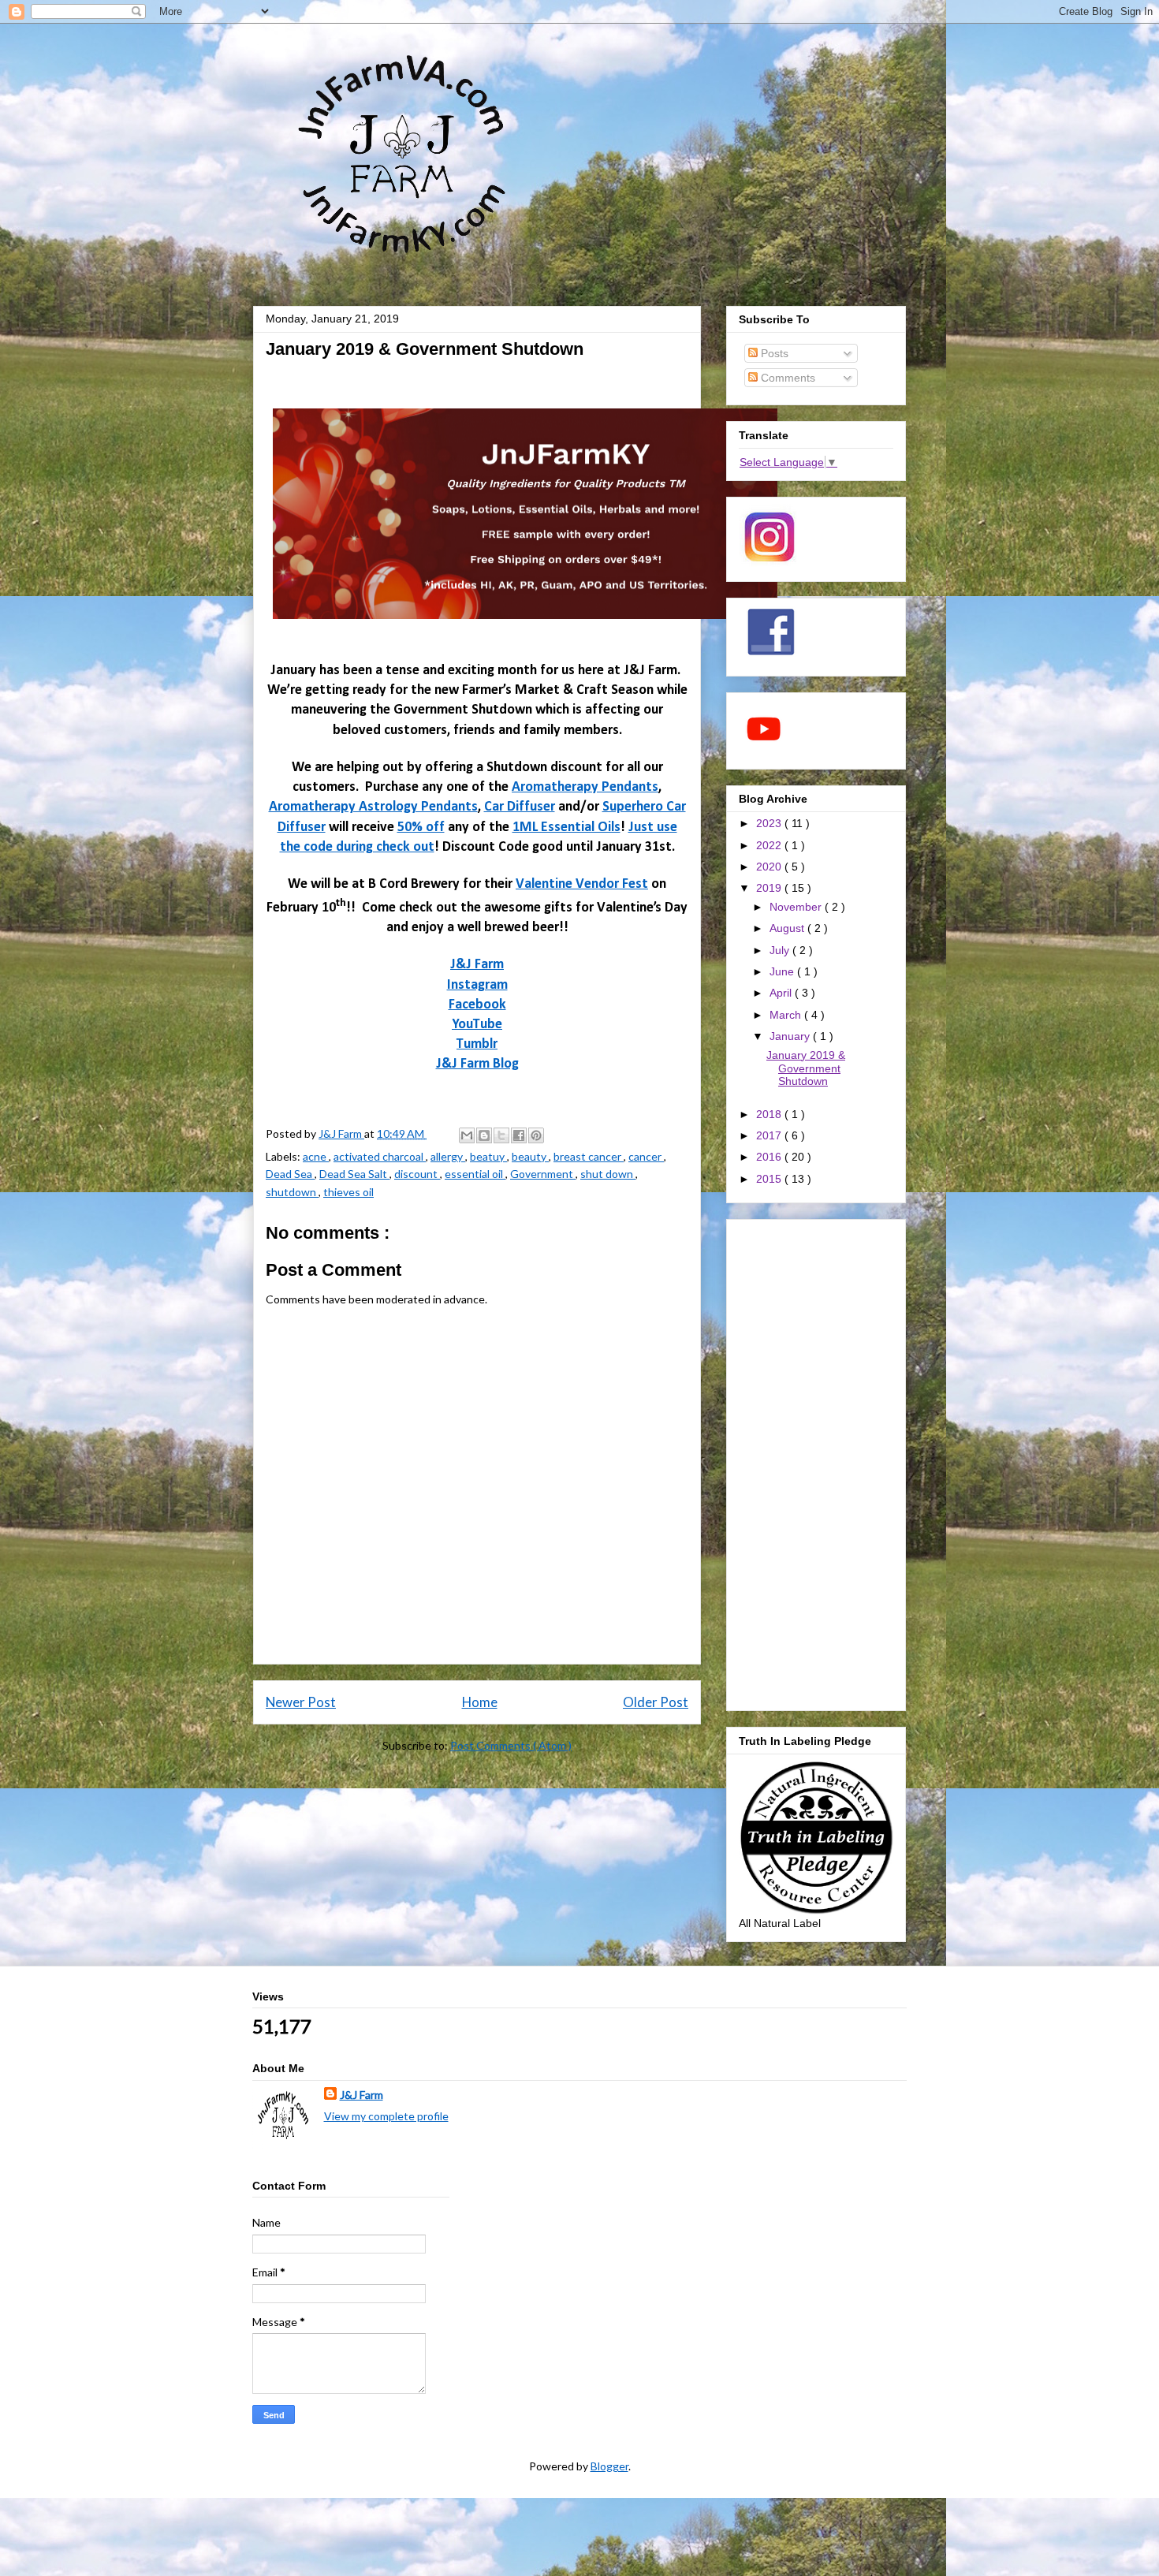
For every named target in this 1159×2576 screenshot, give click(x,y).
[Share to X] (501, 1135)
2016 (770, 1157)
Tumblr (477, 1044)
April (782, 993)
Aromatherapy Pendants (585, 787)
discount (417, 1174)
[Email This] (467, 1135)
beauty (530, 1156)
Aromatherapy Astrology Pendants (373, 807)
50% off (421, 828)
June (783, 971)
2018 (770, 1114)
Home (480, 1702)
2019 (770, 888)
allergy (448, 1156)
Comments (786, 378)
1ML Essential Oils (566, 828)
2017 (770, 1135)
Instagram (477, 985)
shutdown (292, 1192)
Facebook (477, 1005)
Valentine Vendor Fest (582, 884)
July (781, 950)
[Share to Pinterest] (536, 1135)
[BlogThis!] (484, 1135)
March (787, 1015)
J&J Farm (477, 965)
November (797, 907)
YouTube (477, 1025)
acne (316, 1156)
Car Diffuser (520, 807)
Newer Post (301, 1702)
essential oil (475, 1174)
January (791, 1036)
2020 (770, 867)
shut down (608, 1174)
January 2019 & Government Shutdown (806, 1068)
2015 (770, 1179)
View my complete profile (386, 2116)
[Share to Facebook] (519, 1135)
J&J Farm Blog (477, 1064)
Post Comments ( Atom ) (511, 1745)
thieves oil (348, 1192)
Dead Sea (290, 1174)
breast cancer (589, 1156)
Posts (773, 353)
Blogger (609, 2466)
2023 (770, 823)
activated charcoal (380, 1156)
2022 (770, 845)
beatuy (488, 1156)
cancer (646, 1156)
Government (543, 1174)
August (788, 928)
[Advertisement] (816, 1462)
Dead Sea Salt (354, 1174)
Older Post (656, 1702)
